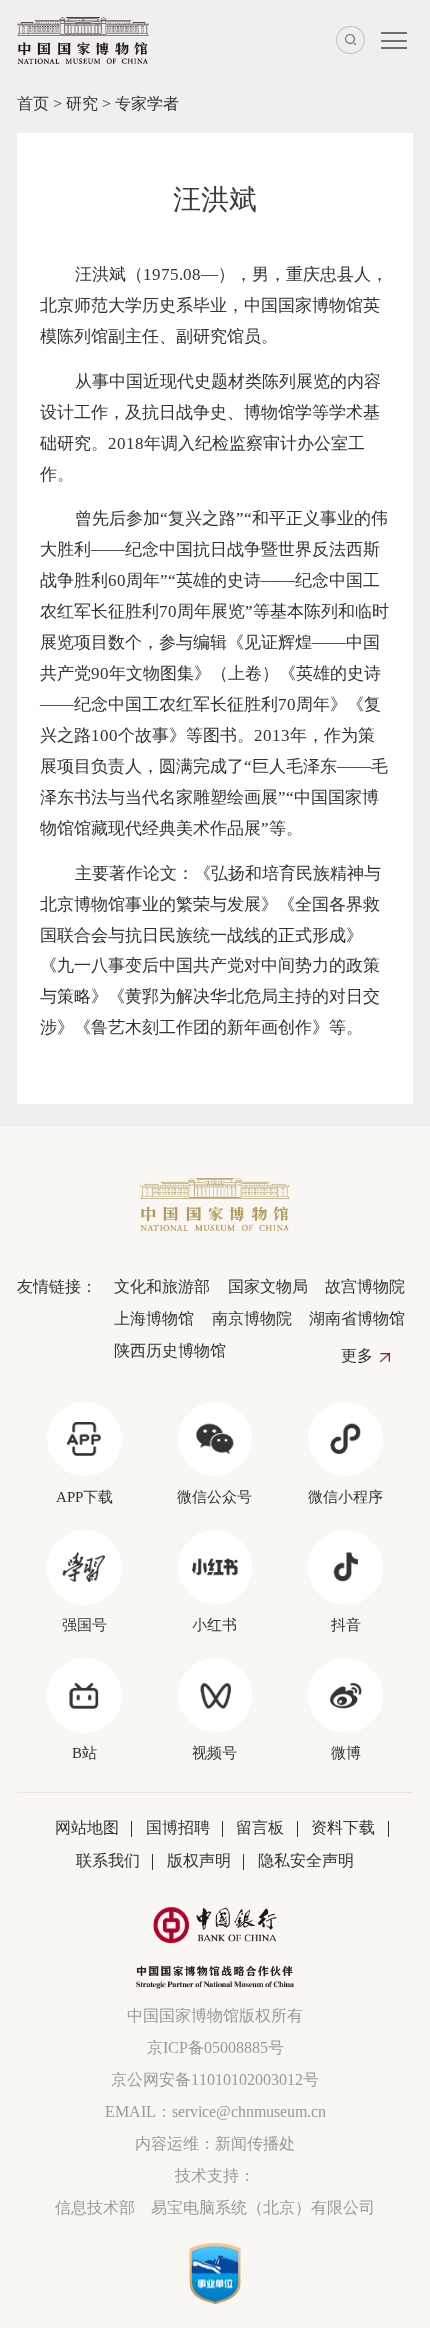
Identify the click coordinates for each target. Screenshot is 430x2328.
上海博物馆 (154, 1318)
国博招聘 (178, 1827)
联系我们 (108, 1860)
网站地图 (87, 1827)
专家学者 (147, 103)
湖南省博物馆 (357, 1318)
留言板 (260, 1827)
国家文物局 (267, 1286)
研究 (82, 103)
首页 (33, 103)
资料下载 (343, 1827)
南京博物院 (251, 1318)
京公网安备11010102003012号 (215, 2079)
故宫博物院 (365, 1286)
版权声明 (199, 1860)
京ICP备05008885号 (215, 2047)
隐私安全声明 (306, 1860)
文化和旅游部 (162, 1286)
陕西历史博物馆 (170, 1350)
